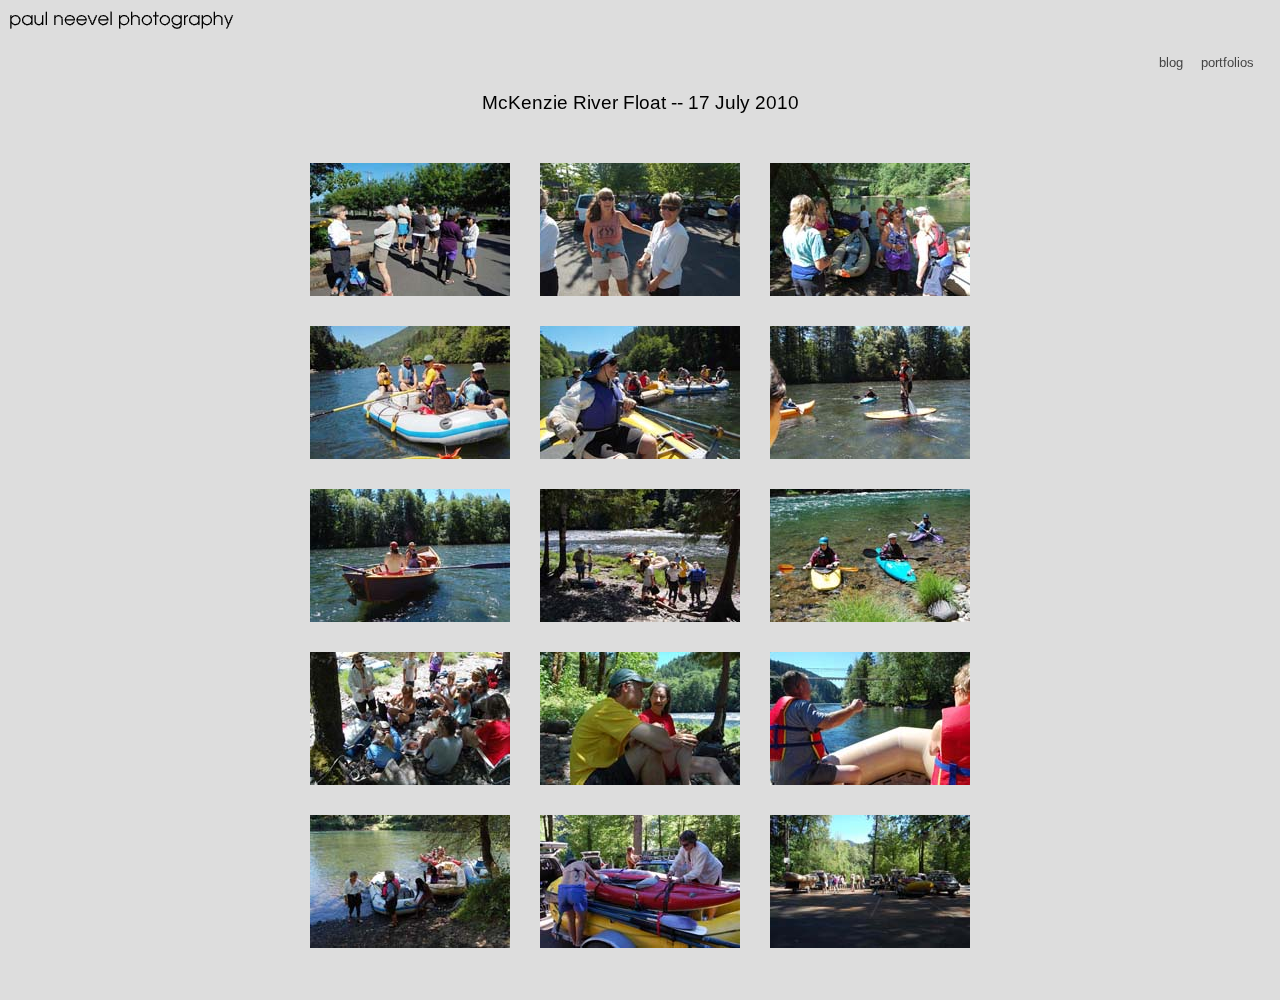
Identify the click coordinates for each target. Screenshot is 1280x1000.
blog (1171, 62)
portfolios (1227, 62)
